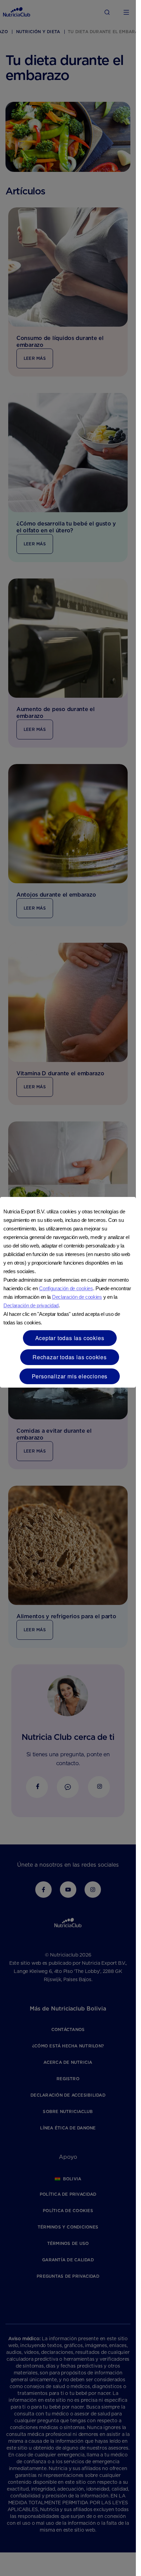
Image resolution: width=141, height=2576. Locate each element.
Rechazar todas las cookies (70, 1357)
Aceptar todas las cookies (70, 1338)
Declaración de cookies (77, 1297)
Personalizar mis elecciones (70, 1376)
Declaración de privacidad (31, 1305)
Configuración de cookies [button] (66, 1288)
